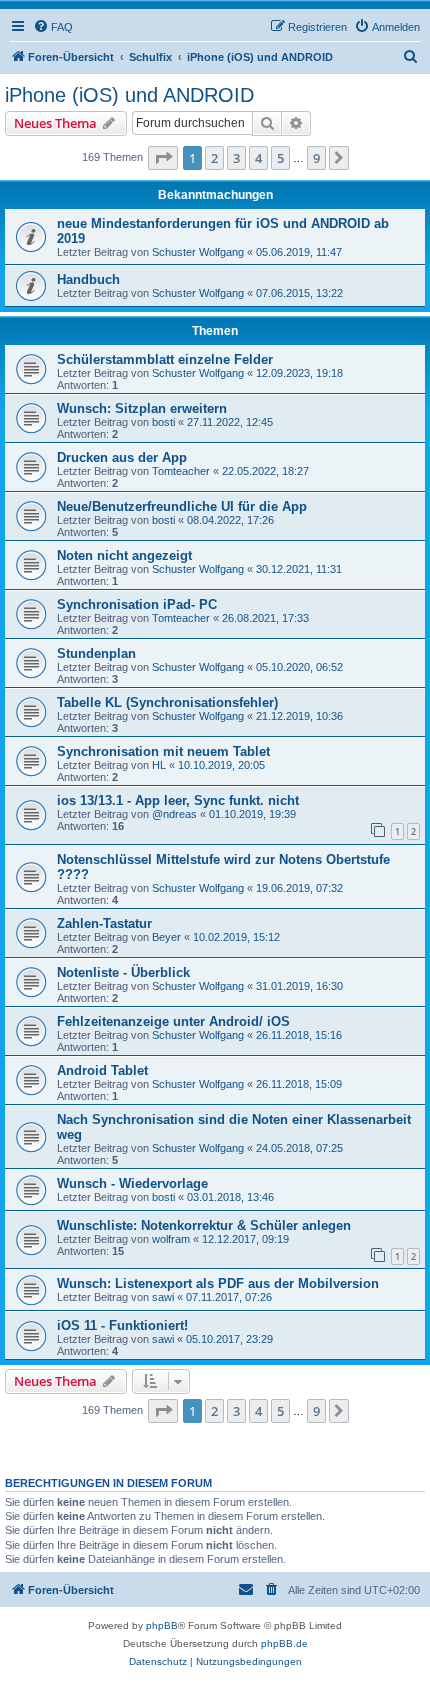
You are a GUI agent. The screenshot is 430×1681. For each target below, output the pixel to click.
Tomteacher (181, 471)
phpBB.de (284, 1643)
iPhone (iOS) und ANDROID (129, 95)
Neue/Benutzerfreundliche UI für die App (182, 506)
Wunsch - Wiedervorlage (132, 1183)
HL (159, 765)
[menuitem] (53, 27)
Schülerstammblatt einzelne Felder (165, 359)
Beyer (166, 937)
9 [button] (316, 158)
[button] (163, 158)
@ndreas (174, 814)
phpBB (162, 1625)
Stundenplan (96, 653)
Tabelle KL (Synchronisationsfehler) (167, 702)
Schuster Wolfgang (198, 252)
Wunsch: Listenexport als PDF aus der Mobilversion (218, 1283)
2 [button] (214, 158)
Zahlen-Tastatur (104, 923)
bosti (163, 422)
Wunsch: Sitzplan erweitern (142, 408)
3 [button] (236, 158)
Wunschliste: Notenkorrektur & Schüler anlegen (204, 1225)
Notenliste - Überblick (123, 972)
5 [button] (280, 158)
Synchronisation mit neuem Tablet (163, 751)
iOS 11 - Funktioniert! (122, 1325)
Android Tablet (102, 1070)
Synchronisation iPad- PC (137, 604)
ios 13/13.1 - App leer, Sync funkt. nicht (178, 800)
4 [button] (258, 158)
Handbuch (88, 279)
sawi (163, 1297)
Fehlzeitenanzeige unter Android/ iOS (173, 1021)
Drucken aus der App (122, 457)
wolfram (171, 1239)
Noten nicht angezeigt (124, 555)
